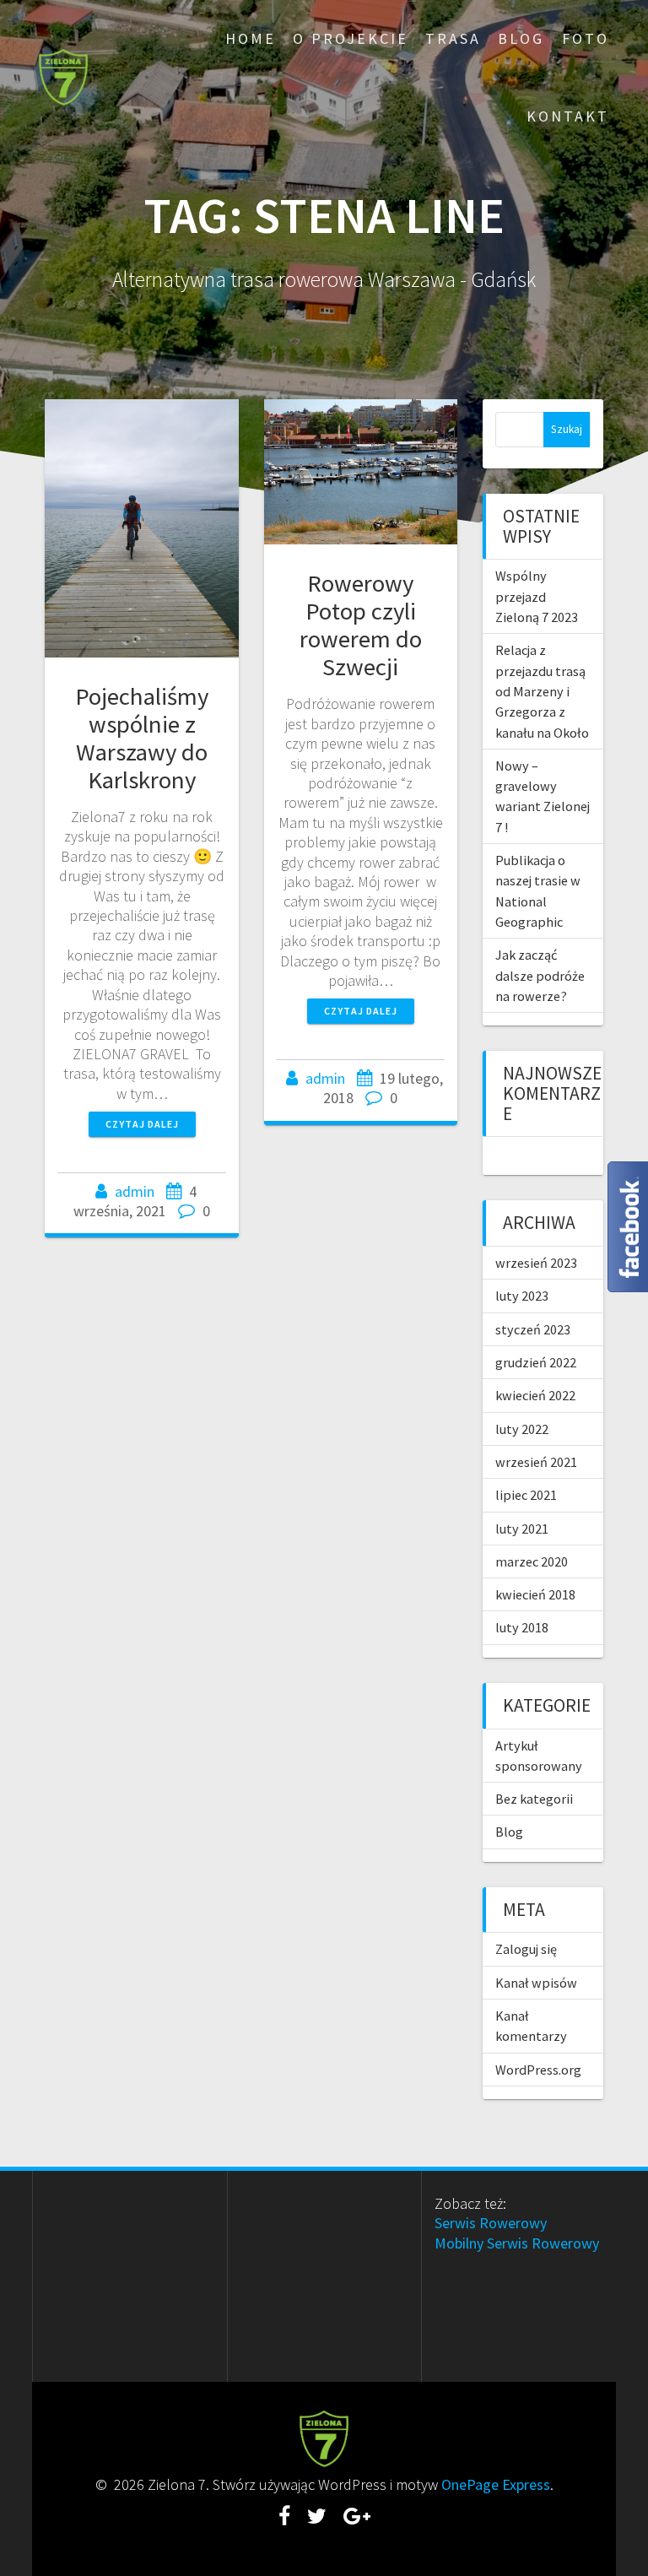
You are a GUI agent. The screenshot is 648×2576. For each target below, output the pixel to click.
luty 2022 (522, 1429)
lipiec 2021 (526, 1495)
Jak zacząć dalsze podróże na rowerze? (540, 975)
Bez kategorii (534, 1799)
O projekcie (351, 38)
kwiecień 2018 (535, 1594)
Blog (521, 38)
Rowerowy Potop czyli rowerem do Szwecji (361, 625)
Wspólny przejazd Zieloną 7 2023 (537, 596)
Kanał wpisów (536, 1983)
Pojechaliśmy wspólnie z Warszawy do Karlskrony (142, 738)
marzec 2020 (532, 1561)
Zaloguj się (526, 1949)
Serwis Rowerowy (491, 2223)
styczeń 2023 (533, 1329)
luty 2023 (522, 1296)
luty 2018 (522, 1627)
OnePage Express (496, 2484)
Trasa (453, 38)
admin (135, 1191)
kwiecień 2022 (535, 1395)
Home (251, 38)
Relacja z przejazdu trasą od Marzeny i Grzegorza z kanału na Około (542, 691)
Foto (586, 38)
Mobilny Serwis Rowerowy (517, 2243)
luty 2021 (522, 1529)
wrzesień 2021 (536, 1462)
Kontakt (568, 116)
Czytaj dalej (142, 1124)
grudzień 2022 (536, 1362)
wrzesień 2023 (536, 1263)
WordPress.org (538, 2070)
